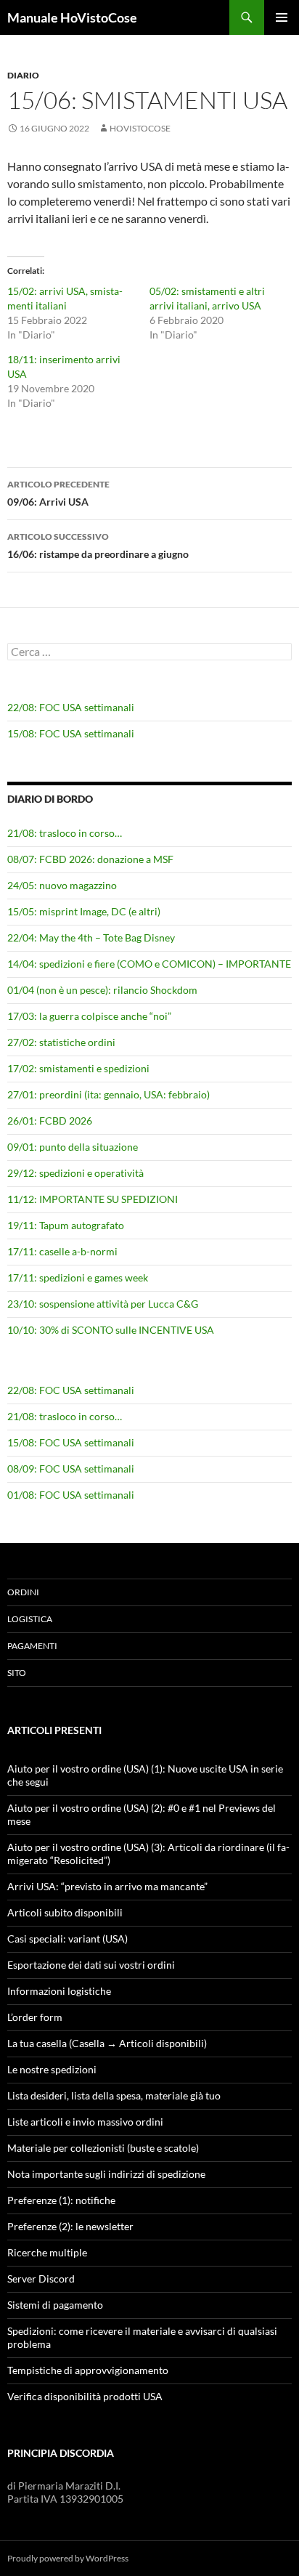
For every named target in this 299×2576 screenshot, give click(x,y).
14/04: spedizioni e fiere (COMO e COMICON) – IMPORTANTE (149, 964)
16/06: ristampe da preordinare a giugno (98, 546)
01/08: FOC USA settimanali (71, 1495)
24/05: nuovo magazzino (62, 885)
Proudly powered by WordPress (68, 2558)
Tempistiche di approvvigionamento (88, 2370)
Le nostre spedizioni (52, 2069)
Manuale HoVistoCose (72, 17)
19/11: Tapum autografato (66, 1225)
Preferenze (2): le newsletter (70, 2226)
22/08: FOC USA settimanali (71, 707)
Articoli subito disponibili (65, 1912)
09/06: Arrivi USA (58, 493)
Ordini (23, 1592)
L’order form (35, 2017)
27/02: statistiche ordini (61, 1042)
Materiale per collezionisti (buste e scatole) (103, 2148)
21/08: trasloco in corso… (65, 833)
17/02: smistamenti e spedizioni (78, 1068)
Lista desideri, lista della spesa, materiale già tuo (114, 2095)
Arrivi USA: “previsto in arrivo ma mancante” (107, 1886)
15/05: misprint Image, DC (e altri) (84, 911)
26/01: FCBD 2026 (50, 1121)
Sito (17, 1673)
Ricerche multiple (47, 2252)
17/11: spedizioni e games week (78, 1277)
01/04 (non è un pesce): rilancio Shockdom (102, 990)
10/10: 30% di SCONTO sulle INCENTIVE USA (111, 1330)
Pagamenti (32, 1646)
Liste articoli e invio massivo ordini (85, 2122)
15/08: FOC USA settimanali (71, 733)
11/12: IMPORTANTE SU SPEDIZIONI (93, 1199)
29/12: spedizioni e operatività (75, 1173)
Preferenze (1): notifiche (61, 2200)
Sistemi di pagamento (55, 2305)
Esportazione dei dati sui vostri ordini (91, 1965)
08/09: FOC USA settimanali (71, 1469)
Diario (23, 75)
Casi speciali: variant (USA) (67, 1939)
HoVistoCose (140, 128)
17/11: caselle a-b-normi (62, 1251)
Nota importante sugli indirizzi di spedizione (106, 2174)
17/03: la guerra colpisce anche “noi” (89, 1016)
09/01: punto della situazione (73, 1147)
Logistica (30, 1619)
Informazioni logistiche (59, 1991)
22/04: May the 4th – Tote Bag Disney (91, 937)
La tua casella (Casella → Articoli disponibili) (107, 2043)
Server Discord (41, 2279)
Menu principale (282, 17)
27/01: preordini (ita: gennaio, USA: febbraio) (108, 1094)
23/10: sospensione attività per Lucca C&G (103, 1304)
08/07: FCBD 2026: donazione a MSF (90, 859)
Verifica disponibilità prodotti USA (85, 2396)
